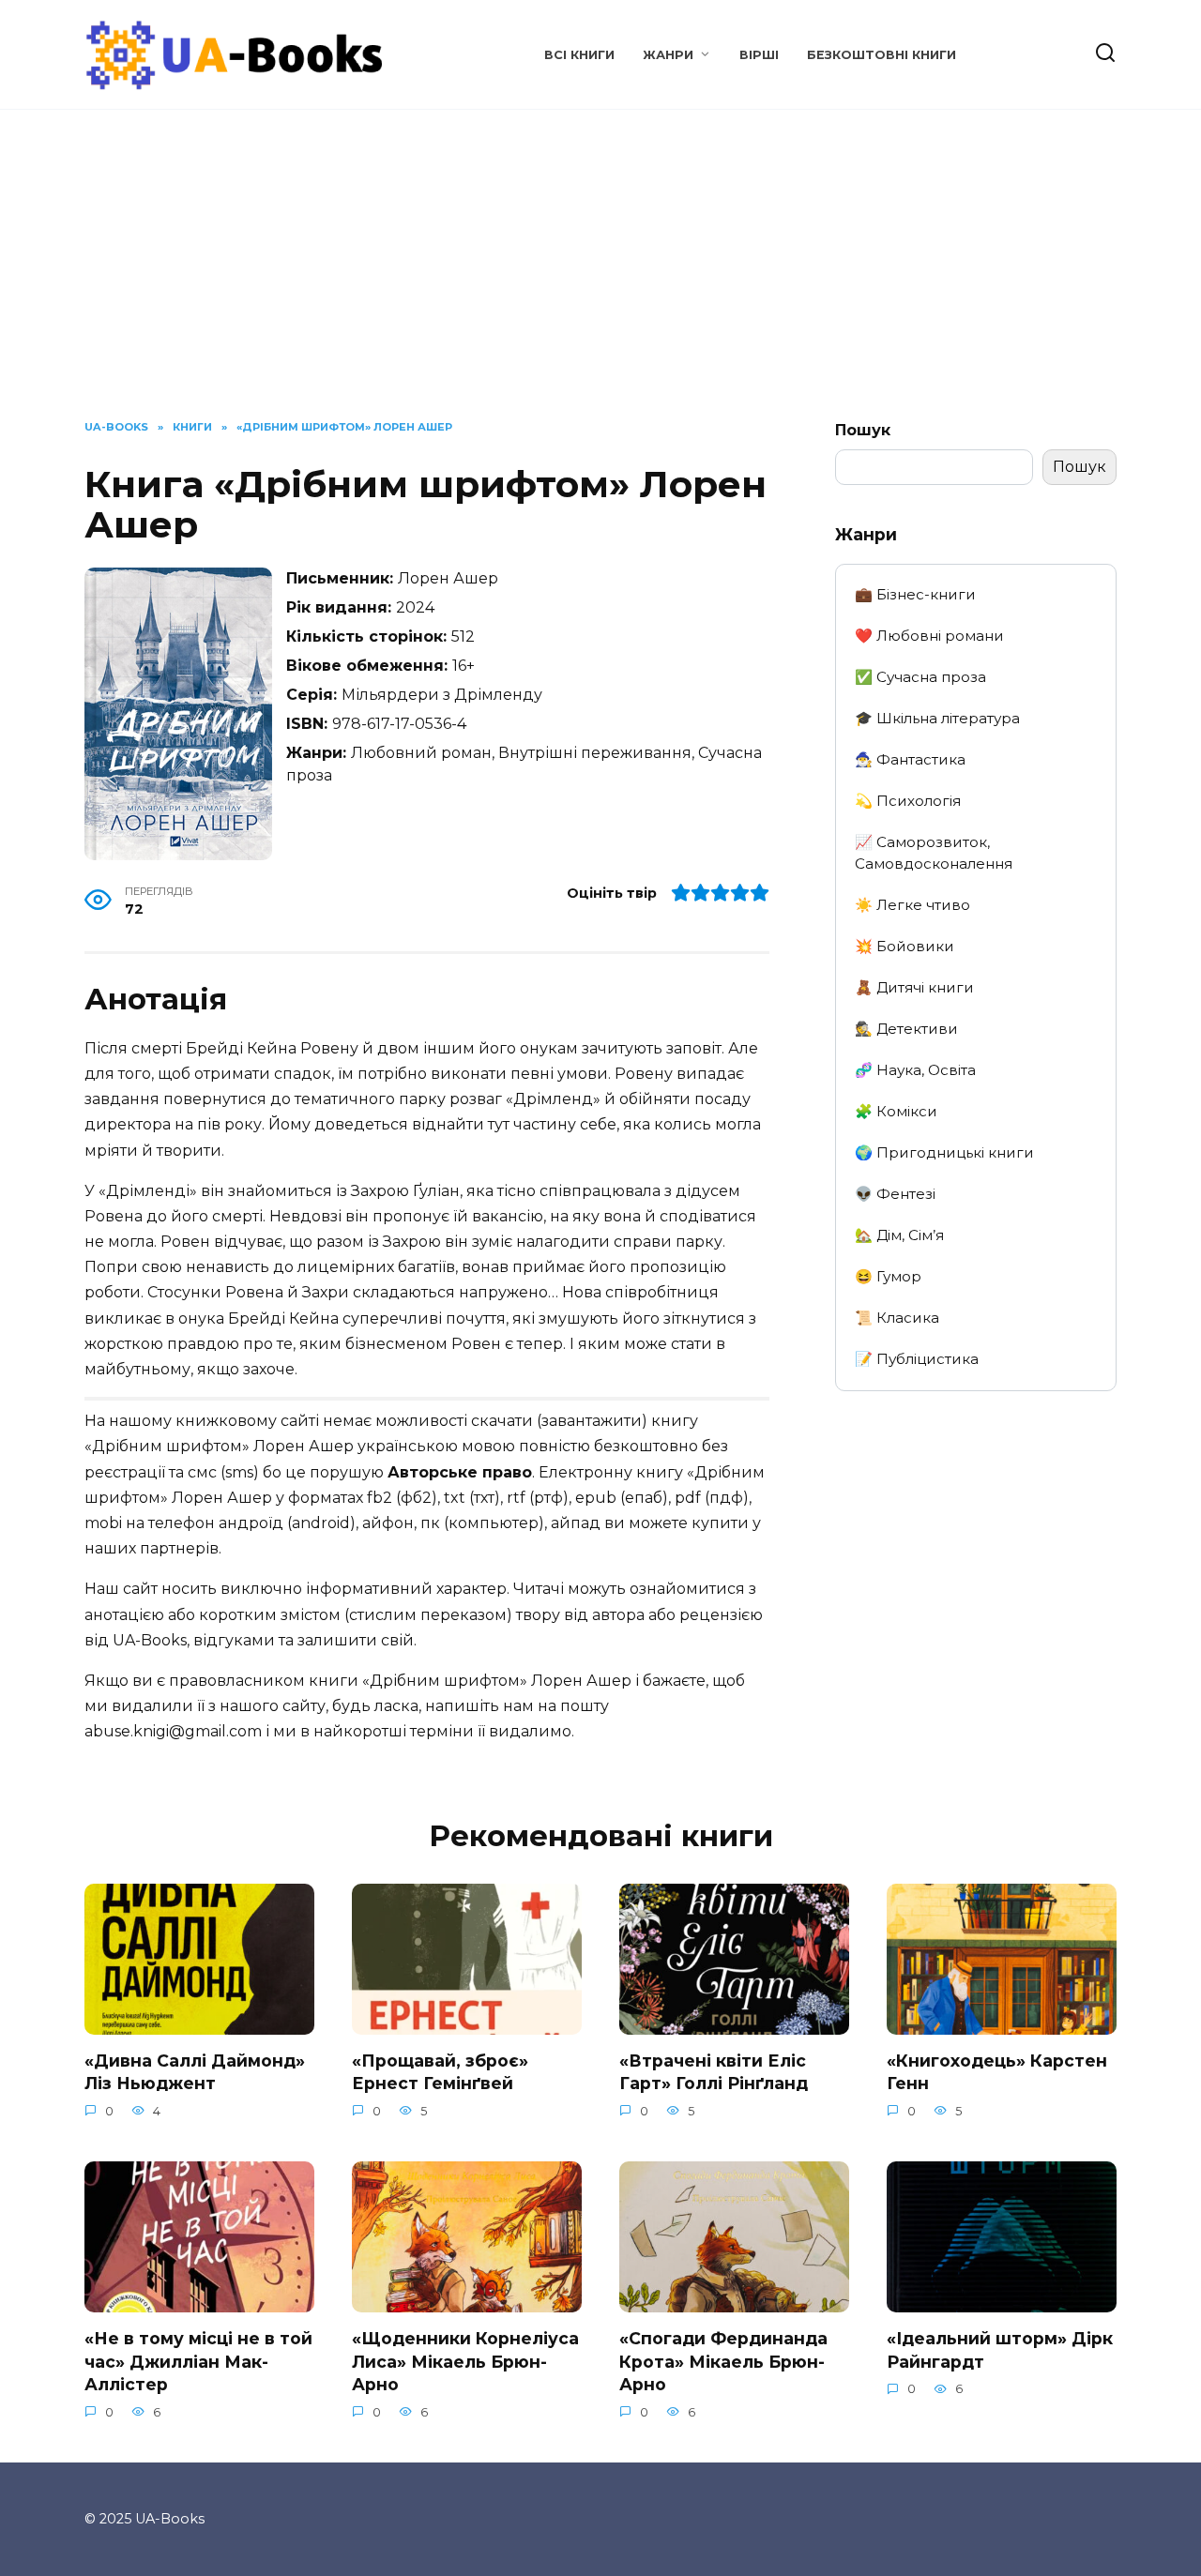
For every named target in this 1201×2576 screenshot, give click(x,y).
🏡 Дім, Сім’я (899, 1235)
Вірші (759, 55)
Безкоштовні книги (882, 55)
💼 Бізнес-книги (915, 594)
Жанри (668, 55)
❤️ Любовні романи (929, 636)
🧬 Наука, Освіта (915, 1070)
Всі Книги (579, 55)
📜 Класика (897, 1318)
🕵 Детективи (906, 1029)
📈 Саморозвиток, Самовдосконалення (934, 853)
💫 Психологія (908, 801)
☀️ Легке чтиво (912, 905)
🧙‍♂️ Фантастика (910, 759)
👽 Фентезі (895, 1194)
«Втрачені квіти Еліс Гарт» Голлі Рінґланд (714, 2072)
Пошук (863, 430)
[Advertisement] (600, 279)
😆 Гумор (888, 1276)
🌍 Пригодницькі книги (944, 1152)
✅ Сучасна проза (920, 677)
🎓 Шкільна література (937, 718)
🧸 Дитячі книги (914, 987)
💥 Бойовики (905, 946)
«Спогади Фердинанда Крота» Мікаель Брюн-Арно (723, 2361)
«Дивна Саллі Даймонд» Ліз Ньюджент (195, 2072)
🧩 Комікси (896, 1111)
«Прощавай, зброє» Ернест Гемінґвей (440, 2072)
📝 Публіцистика (917, 1359)
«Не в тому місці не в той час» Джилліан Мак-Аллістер (198, 2361)
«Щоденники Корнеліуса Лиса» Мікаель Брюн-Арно (465, 2361)
